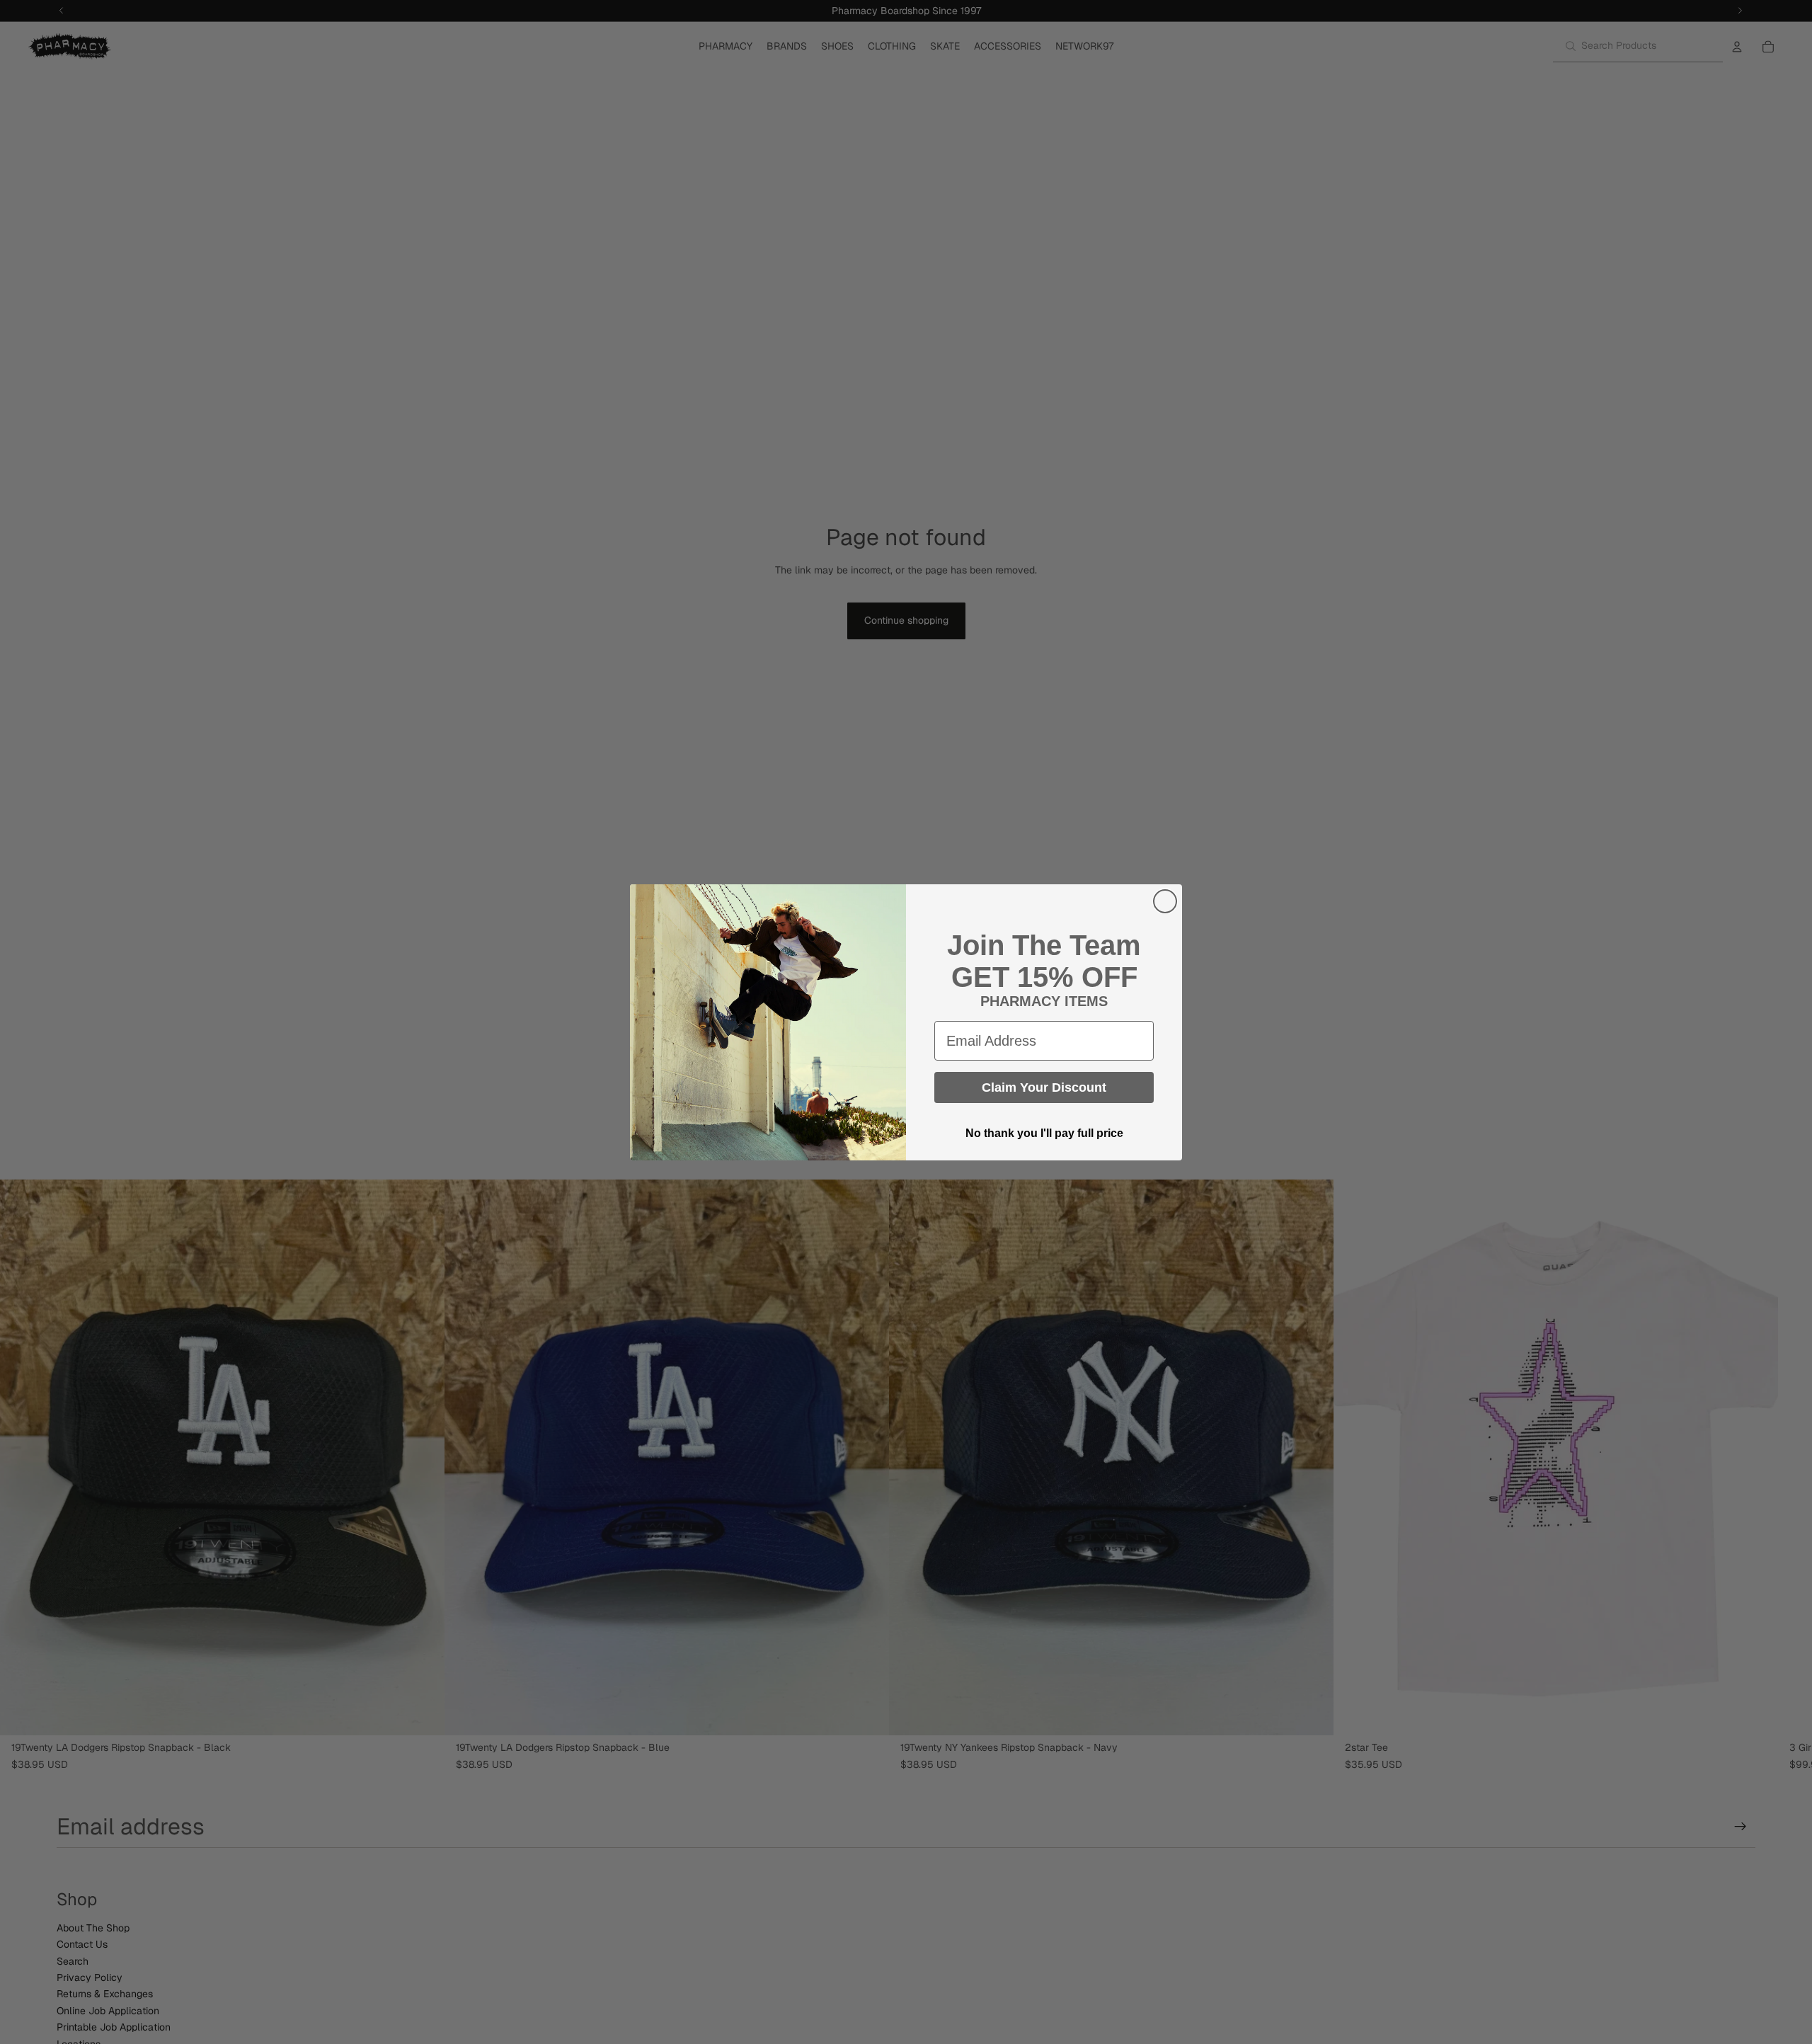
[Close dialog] (1165, 901)
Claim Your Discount (1044, 1087)
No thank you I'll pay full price (1044, 1133)
